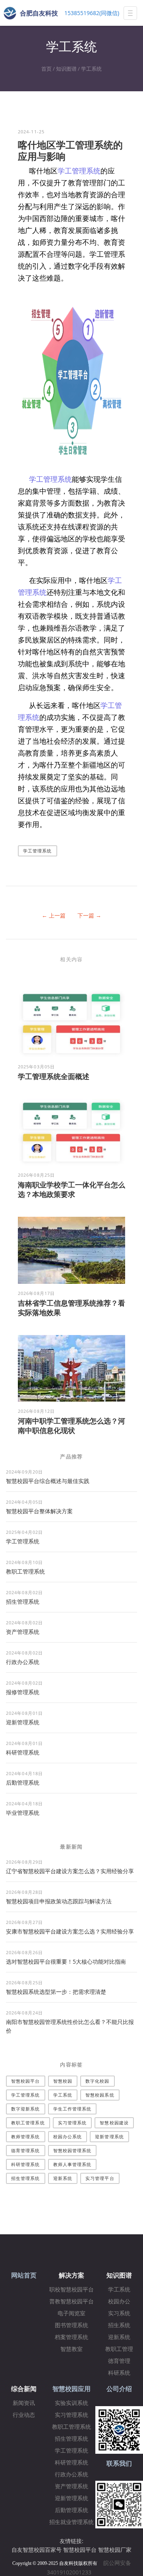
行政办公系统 (23, 1662)
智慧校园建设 (114, 2123)
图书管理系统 (71, 2325)
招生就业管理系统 (71, 2522)
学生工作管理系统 (72, 2109)
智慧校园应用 (71, 2389)
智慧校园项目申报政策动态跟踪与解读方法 (59, 1901)
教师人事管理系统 (72, 2164)
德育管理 (119, 2361)
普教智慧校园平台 (71, 2302)
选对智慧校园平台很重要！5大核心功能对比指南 (66, 1961)
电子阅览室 (71, 2313)
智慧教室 (71, 2349)
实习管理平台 (100, 2178)
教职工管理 (119, 2349)
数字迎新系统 (26, 2109)
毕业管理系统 (23, 1813)
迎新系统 (63, 2178)
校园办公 (119, 2302)
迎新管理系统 (23, 1722)
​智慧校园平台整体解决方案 (39, 1511)
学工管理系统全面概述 (54, 1076)
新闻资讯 (24, 2403)
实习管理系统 (72, 2123)
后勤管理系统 (23, 1782)
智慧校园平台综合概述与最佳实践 (48, 1481)
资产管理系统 (23, 1632)
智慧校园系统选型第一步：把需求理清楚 (56, 1992)
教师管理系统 (26, 2136)
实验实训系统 (71, 2403)
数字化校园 (98, 2081)
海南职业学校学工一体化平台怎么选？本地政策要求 (71, 1189)
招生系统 (119, 2325)
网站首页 (24, 2275)
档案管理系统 (71, 2337)
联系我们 (119, 2463)
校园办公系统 (68, 2136)
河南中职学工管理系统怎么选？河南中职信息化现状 (71, 1426)
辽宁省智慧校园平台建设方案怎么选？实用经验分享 (70, 1871)
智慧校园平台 (26, 2081)
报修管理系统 (23, 1692)
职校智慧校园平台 (71, 2290)
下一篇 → (89, 915)
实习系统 (119, 2313)
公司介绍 (119, 2389)
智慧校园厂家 (115, 2550)
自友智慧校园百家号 (37, 2550)
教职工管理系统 (25, 1571)
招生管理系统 (23, 1602)
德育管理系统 (26, 2150)
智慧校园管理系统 (72, 2150)
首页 (46, 69)
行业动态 (24, 2415)
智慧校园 (63, 2081)
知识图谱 (66, 69)
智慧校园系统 (100, 2095)
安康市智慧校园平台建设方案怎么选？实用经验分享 (70, 1931)
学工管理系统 (79, 171)
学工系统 (91, 69)
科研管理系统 (23, 1752)
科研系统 (119, 2373)
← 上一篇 (54, 915)
